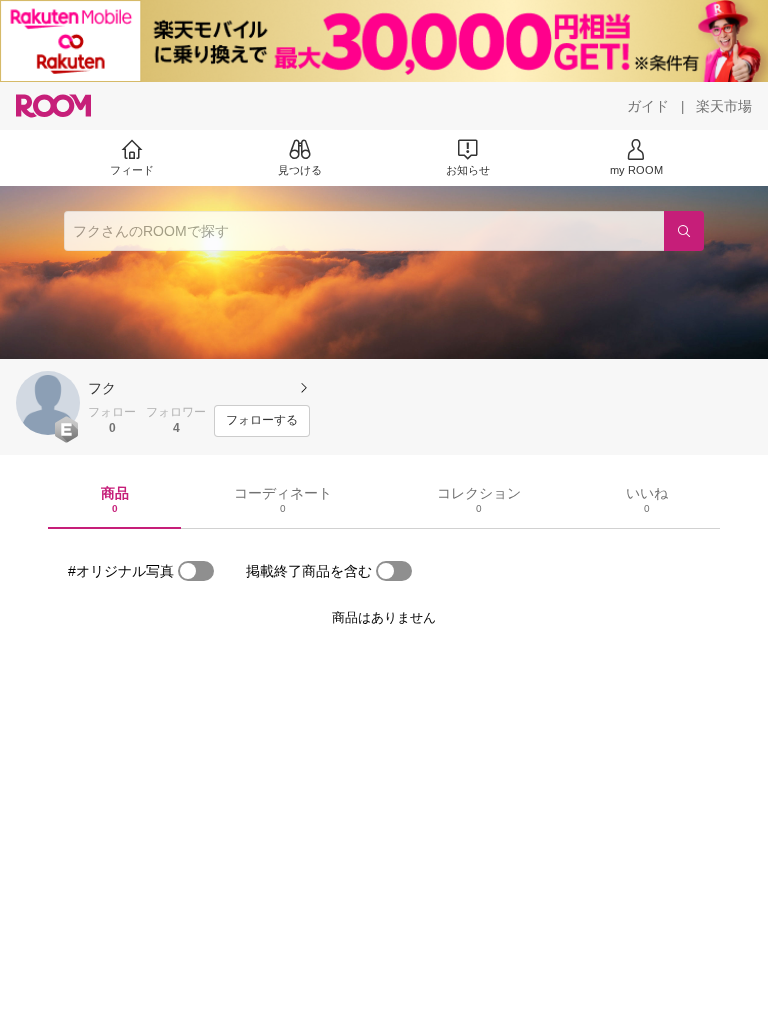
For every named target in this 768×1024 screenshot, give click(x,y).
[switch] (196, 571)
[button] (48, 403)
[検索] (684, 231)
